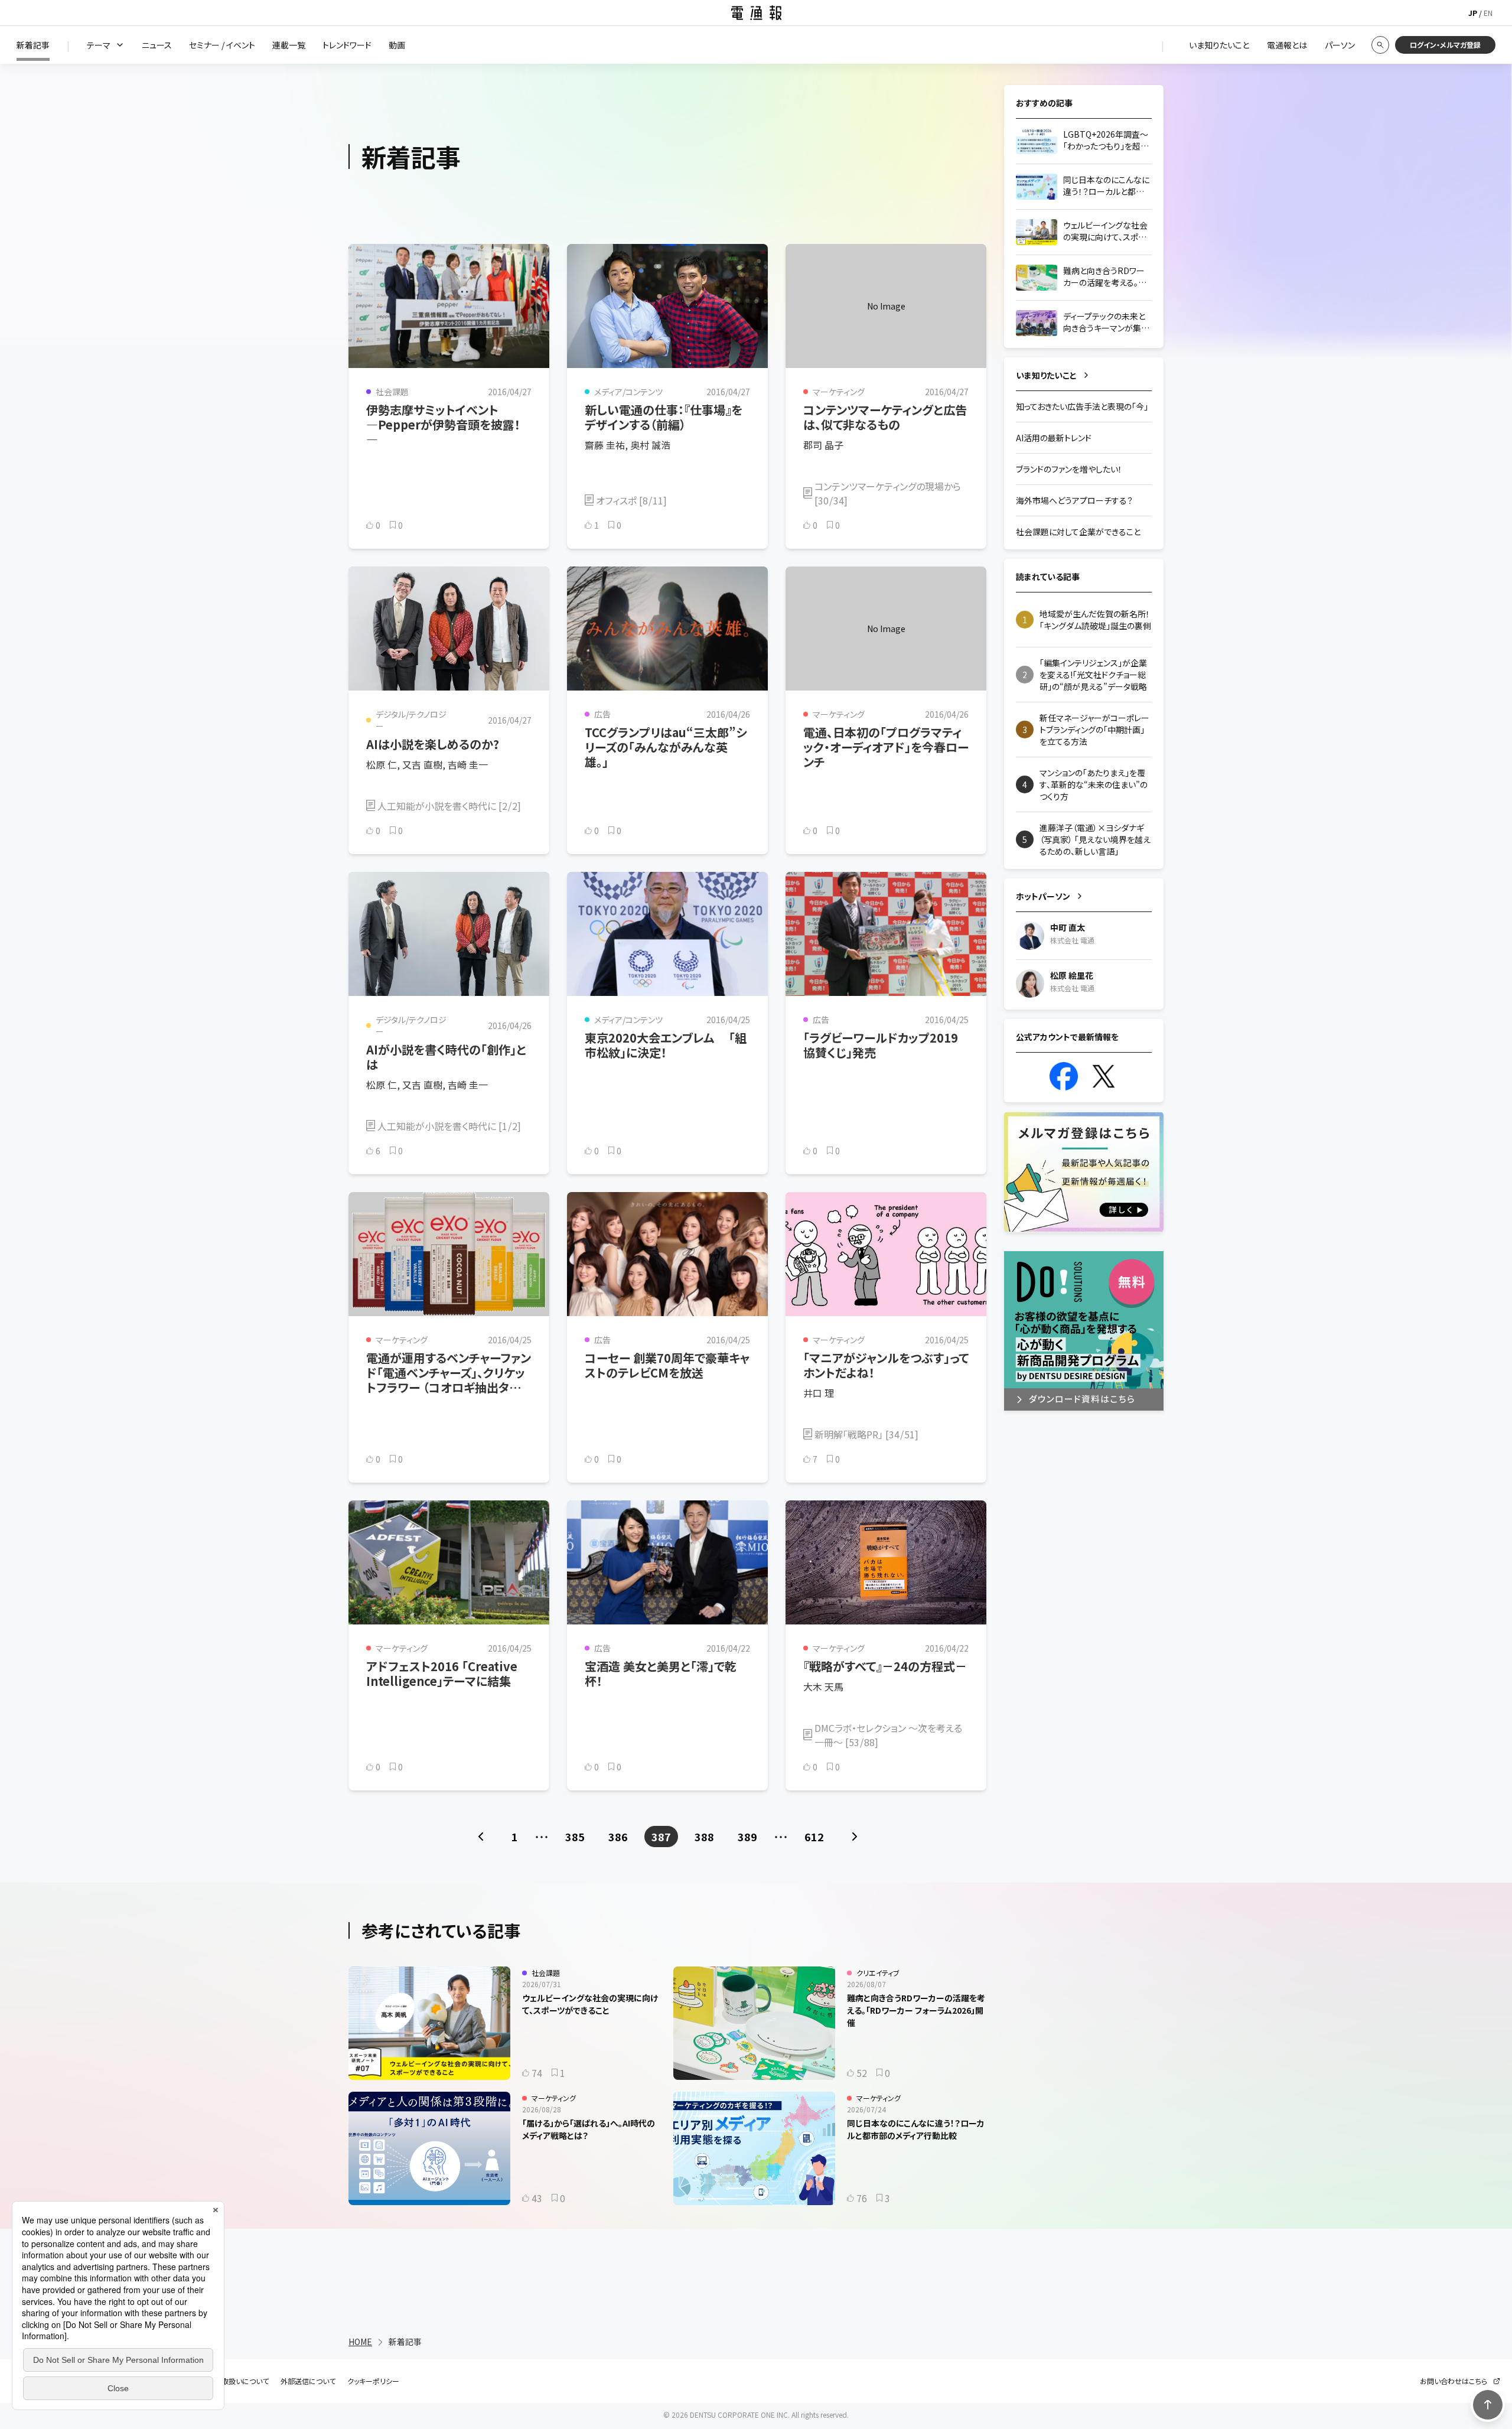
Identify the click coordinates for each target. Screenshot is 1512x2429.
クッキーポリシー (373, 2381)
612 (814, 1837)
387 (661, 1837)
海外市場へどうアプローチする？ (1074, 500)
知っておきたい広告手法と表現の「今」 (1082, 406)
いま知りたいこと (1046, 375)
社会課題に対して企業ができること (1078, 532)
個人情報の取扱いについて (227, 2381)
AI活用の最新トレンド (1054, 438)
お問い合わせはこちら (1454, 2381)
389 (747, 1837)
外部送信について (308, 2381)
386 (618, 1837)
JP (1473, 13)
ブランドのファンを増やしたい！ (1069, 469)
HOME (360, 2342)
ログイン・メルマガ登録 (1445, 45)
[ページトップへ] (1488, 2405)
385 (575, 1837)
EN (1488, 13)
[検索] (1380, 45)
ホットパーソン (1043, 896)
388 (704, 1837)
